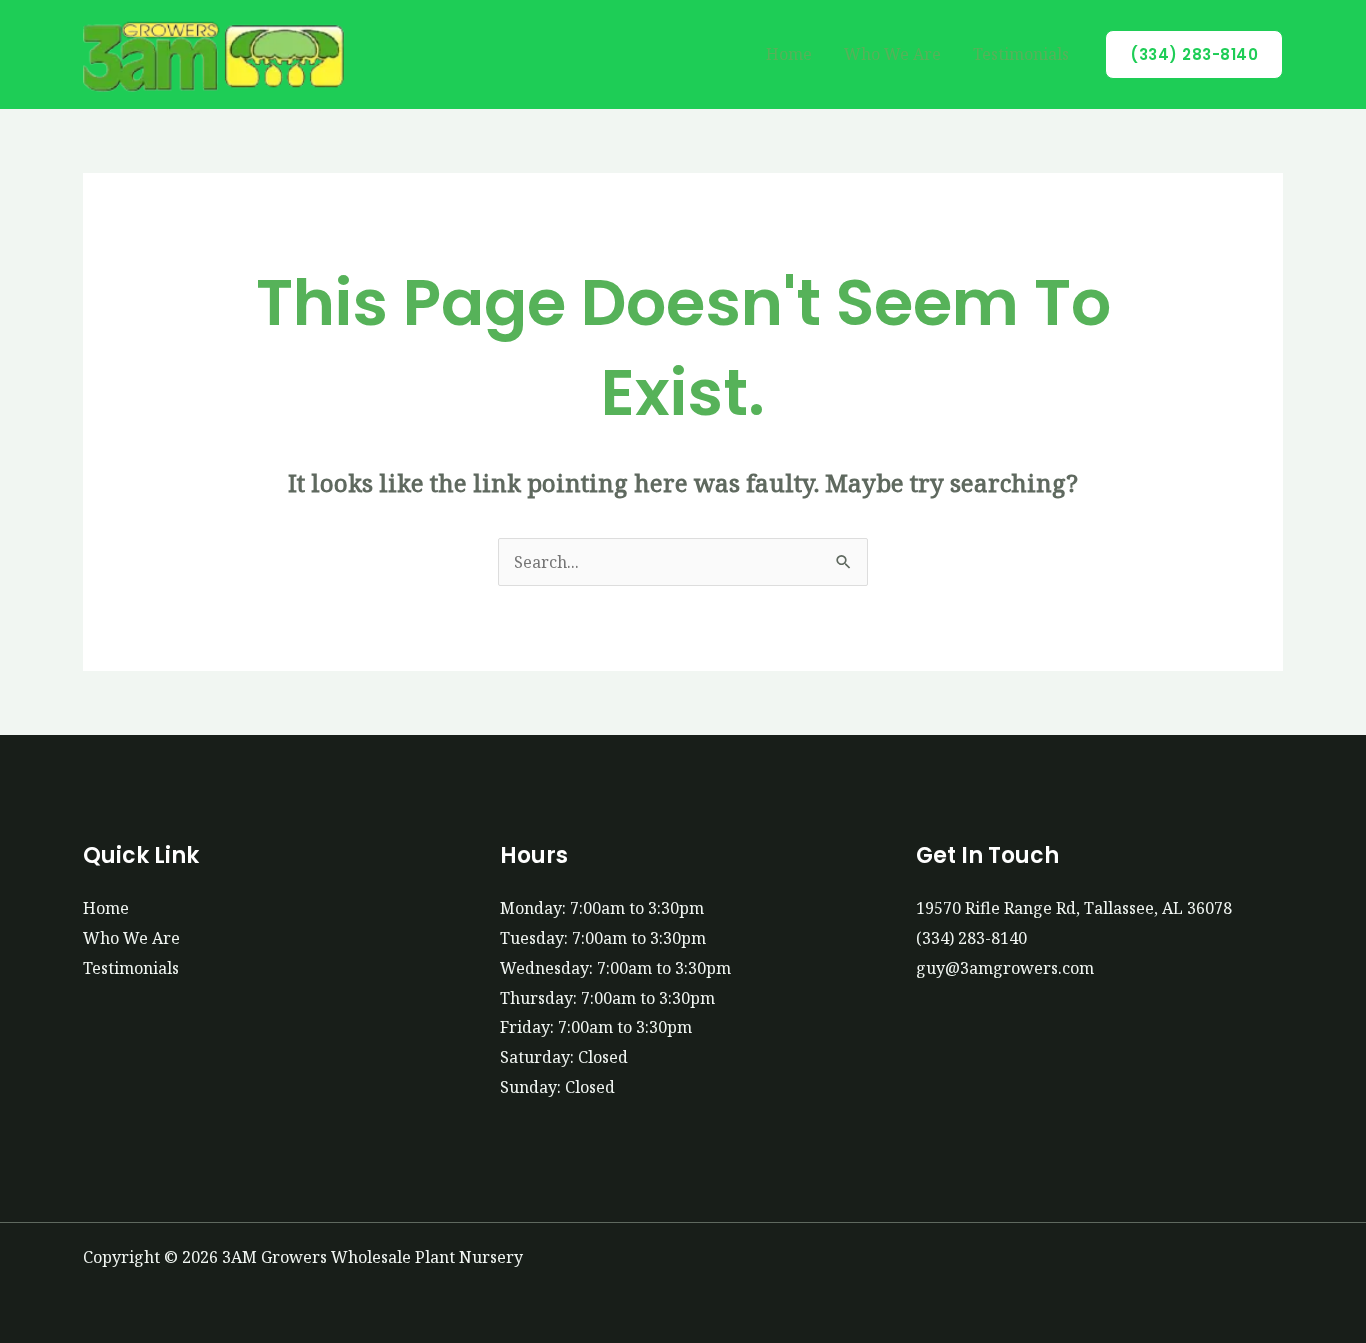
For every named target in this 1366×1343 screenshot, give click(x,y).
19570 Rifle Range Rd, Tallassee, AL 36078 (1074, 908)
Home (789, 54)
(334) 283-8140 (971, 938)
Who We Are (892, 54)
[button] (1194, 54)
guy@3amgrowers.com (1005, 968)
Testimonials (1021, 54)
